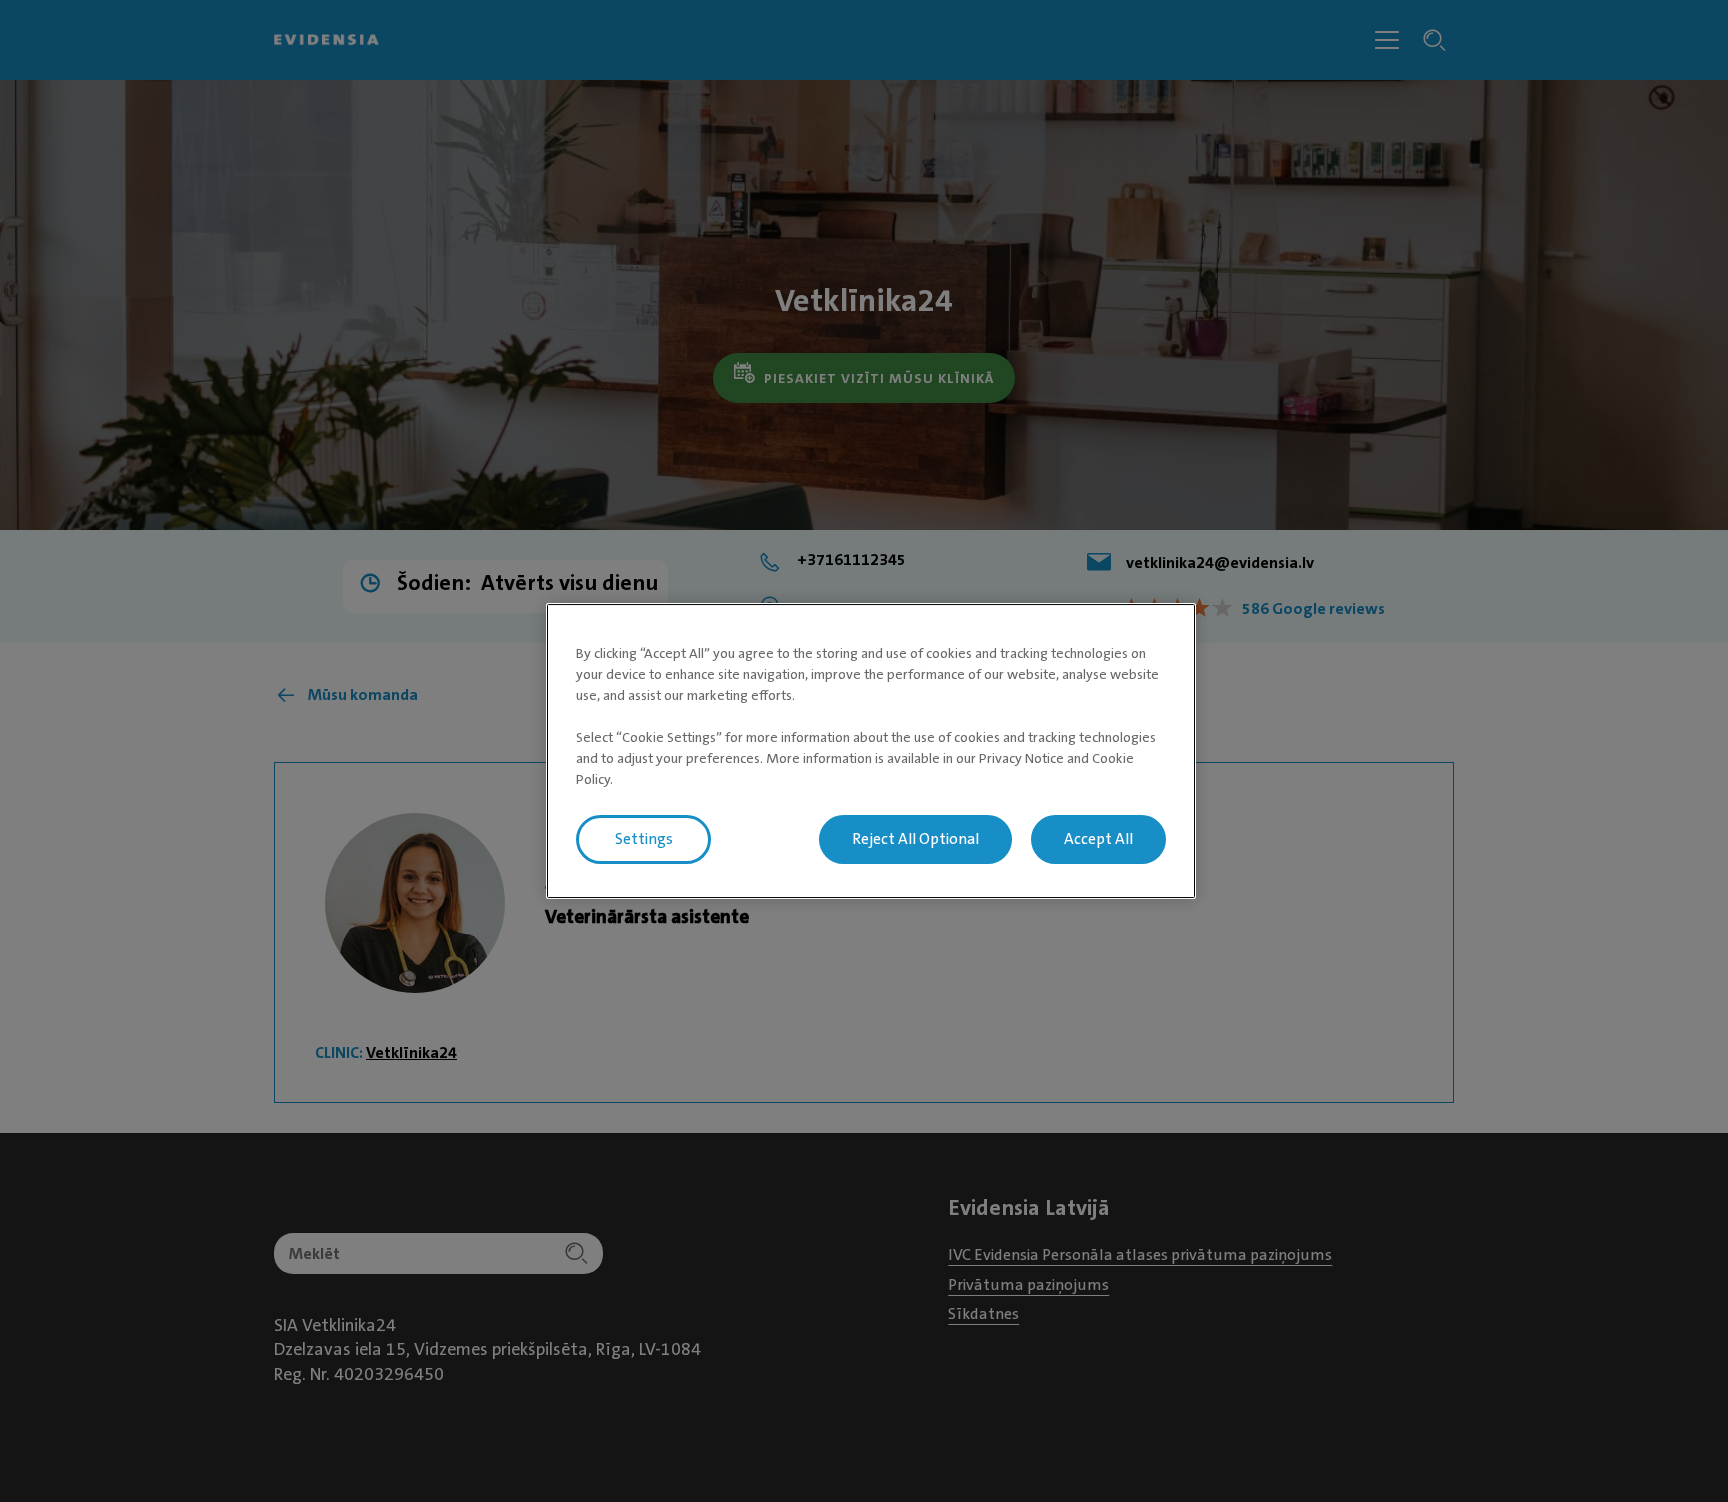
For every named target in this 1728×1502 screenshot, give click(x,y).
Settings (644, 839)
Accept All (1098, 839)
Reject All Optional (915, 839)
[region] (871, 751)
